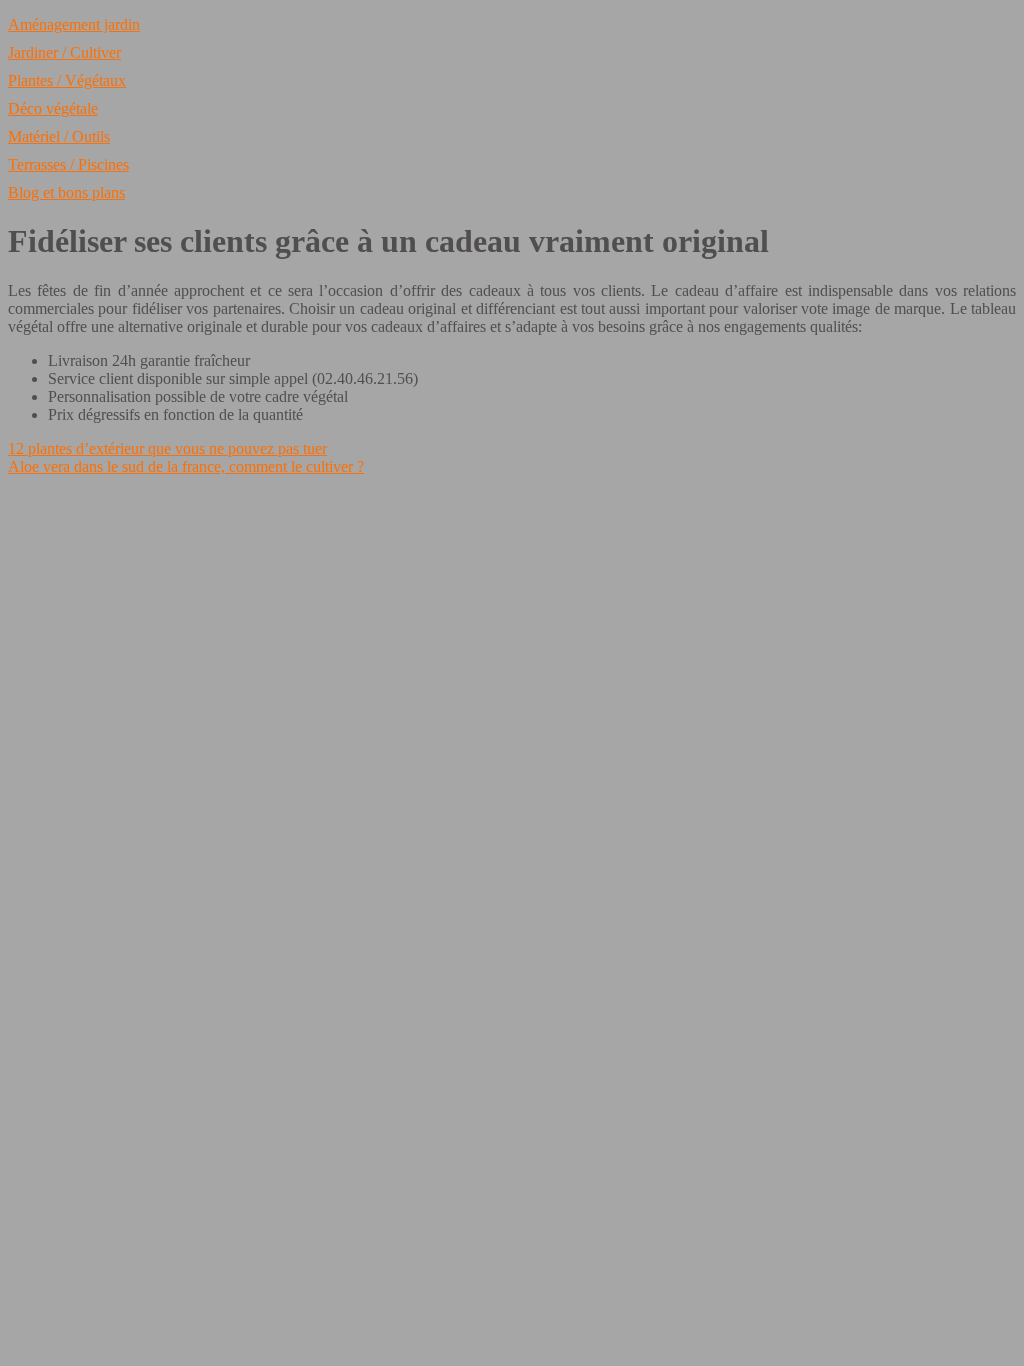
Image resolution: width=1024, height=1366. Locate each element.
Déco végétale (53, 108)
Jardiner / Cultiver (64, 52)
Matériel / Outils (59, 136)
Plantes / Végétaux (67, 80)
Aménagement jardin (74, 24)
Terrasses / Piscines (68, 164)
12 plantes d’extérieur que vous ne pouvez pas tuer (167, 448)
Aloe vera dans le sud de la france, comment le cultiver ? (186, 466)
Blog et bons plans (66, 192)
